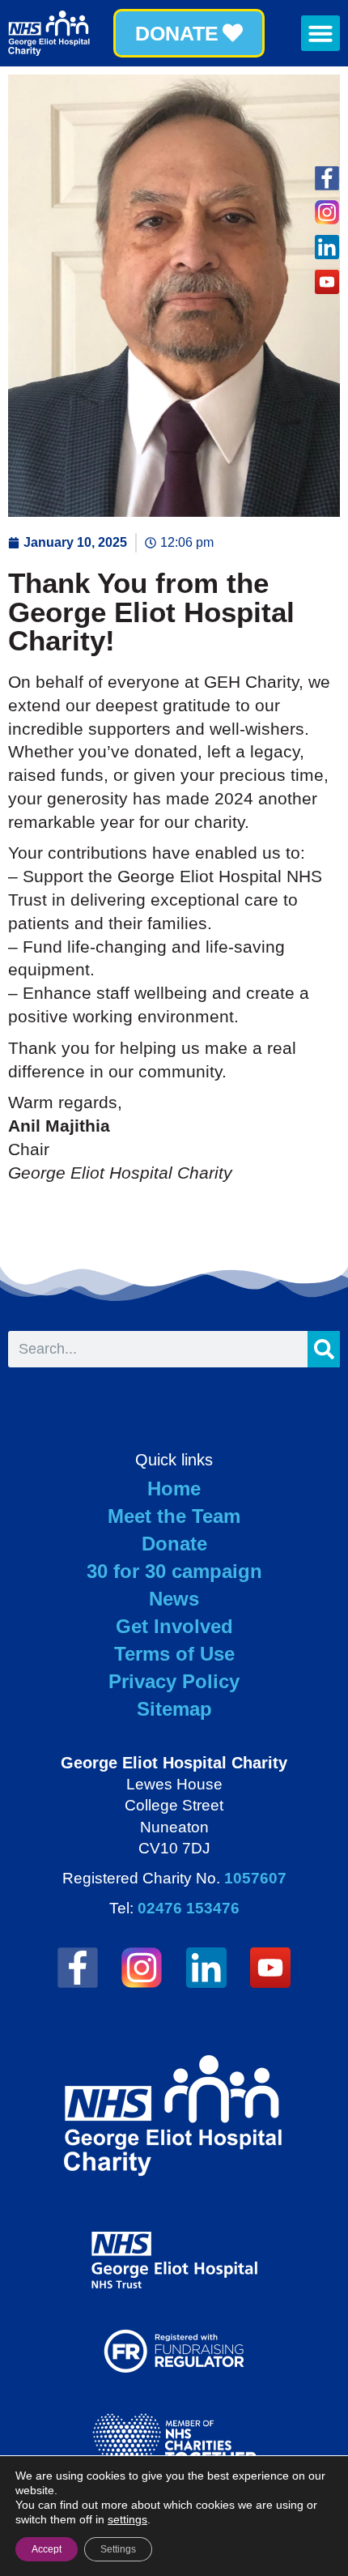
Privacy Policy (174, 1681)
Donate (174, 1544)
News (174, 1599)
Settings (118, 2549)
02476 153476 (189, 1908)
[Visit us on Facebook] (327, 178)
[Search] (324, 1349)
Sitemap (174, 1709)
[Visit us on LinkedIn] (327, 247)
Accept (47, 2549)
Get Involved (174, 1626)
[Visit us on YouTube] (271, 1968)
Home (174, 1488)
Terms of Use (174, 1654)
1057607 (255, 1878)
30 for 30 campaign (174, 1571)
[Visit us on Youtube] (327, 282)
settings (127, 2519)
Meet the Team (174, 1516)
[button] (320, 33)
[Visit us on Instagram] (327, 213)
